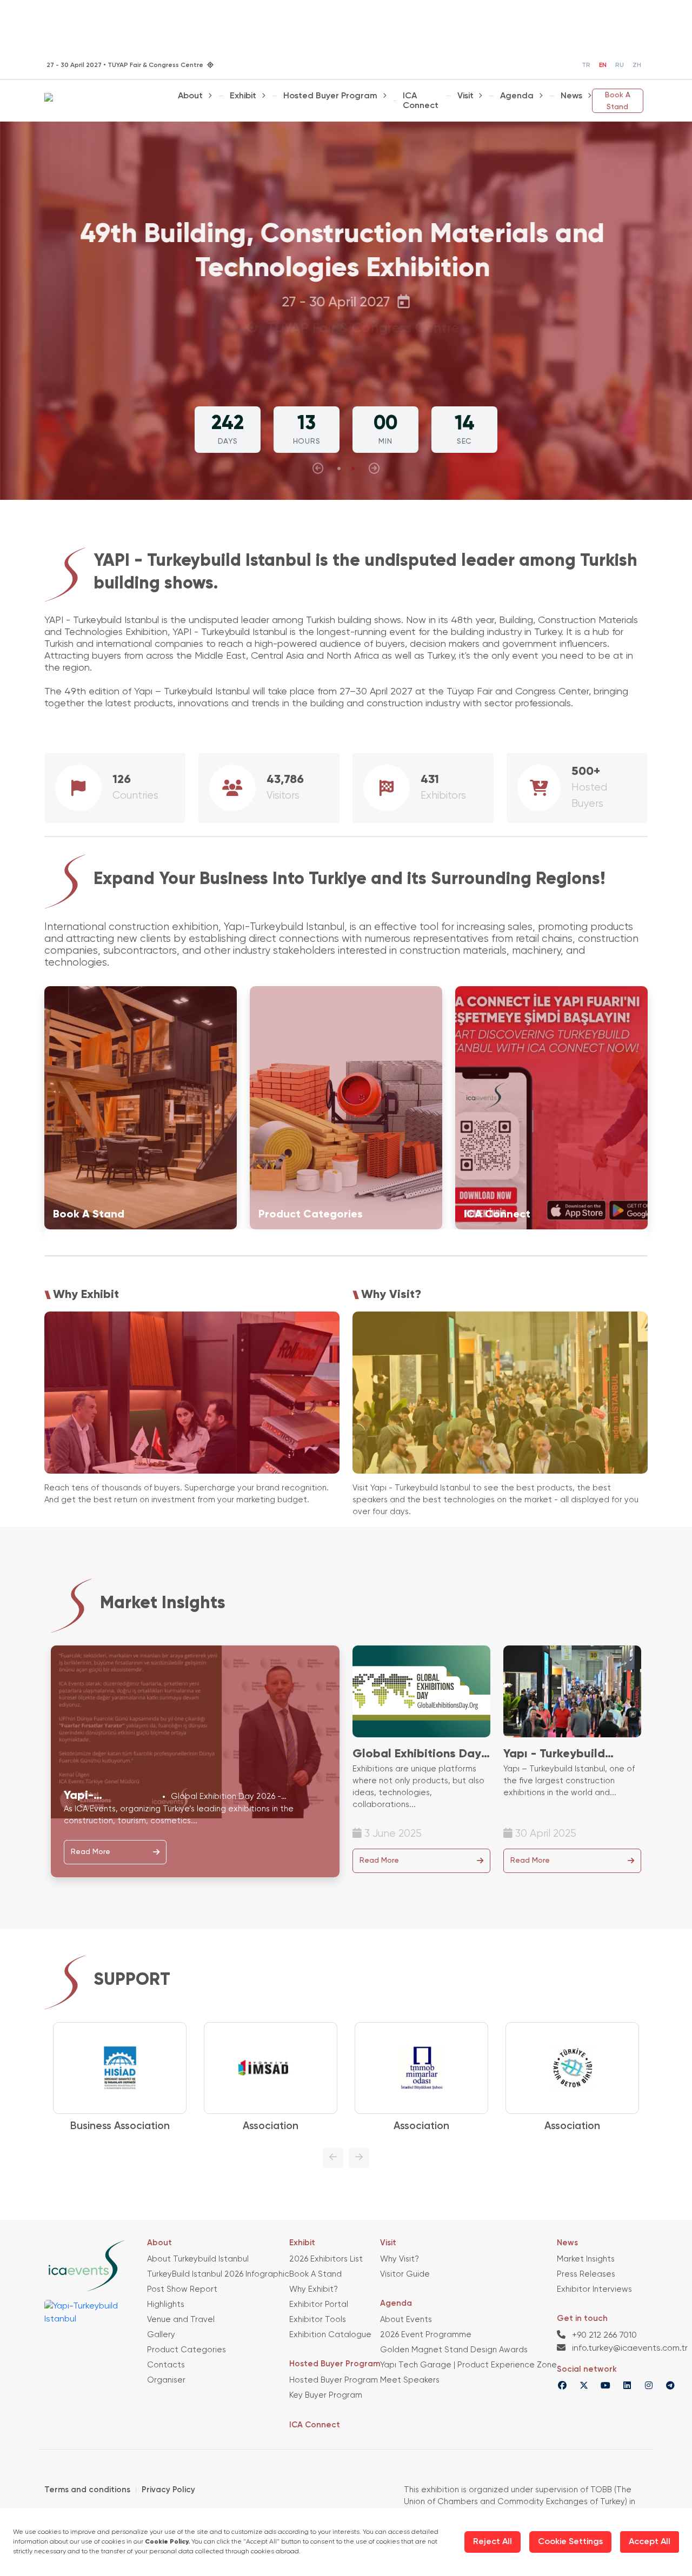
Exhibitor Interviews (594, 2289)
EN (603, 65)
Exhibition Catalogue (330, 2335)
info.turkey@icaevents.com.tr (629, 2348)
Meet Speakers (410, 2380)
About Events (406, 2320)
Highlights (166, 2304)
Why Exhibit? (314, 2289)
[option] (149, 2078)
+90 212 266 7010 (603, 2336)
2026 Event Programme (426, 2335)
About (190, 96)
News (571, 96)
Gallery (161, 2335)
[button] (339, 469)
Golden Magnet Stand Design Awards (454, 2350)
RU (620, 65)
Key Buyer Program (326, 2395)
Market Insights (586, 2259)
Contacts (166, 2365)
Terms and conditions (87, 2490)
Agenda (517, 96)
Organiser (166, 2380)
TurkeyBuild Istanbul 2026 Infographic (218, 2274)
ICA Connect (421, 101)
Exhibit (243, 96)
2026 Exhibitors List (326, 2259)
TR (586, 65)
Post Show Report (182, 2289)
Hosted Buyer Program (330, 96)
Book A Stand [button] (342, 357)
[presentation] (318, 469)
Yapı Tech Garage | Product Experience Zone (468, 2365)
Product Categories (187, 2350)
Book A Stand (618, 101)
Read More (91, 1852)
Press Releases (586, 2274)
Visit (465, 96)
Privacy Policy (168, 2490)
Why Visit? (400, 2259)
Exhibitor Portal (319, 2304)
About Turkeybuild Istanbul (198, 2259)
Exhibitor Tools (318, 2320)
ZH (637, 65)
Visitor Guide (405, 2274)
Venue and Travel (181, 2320)
